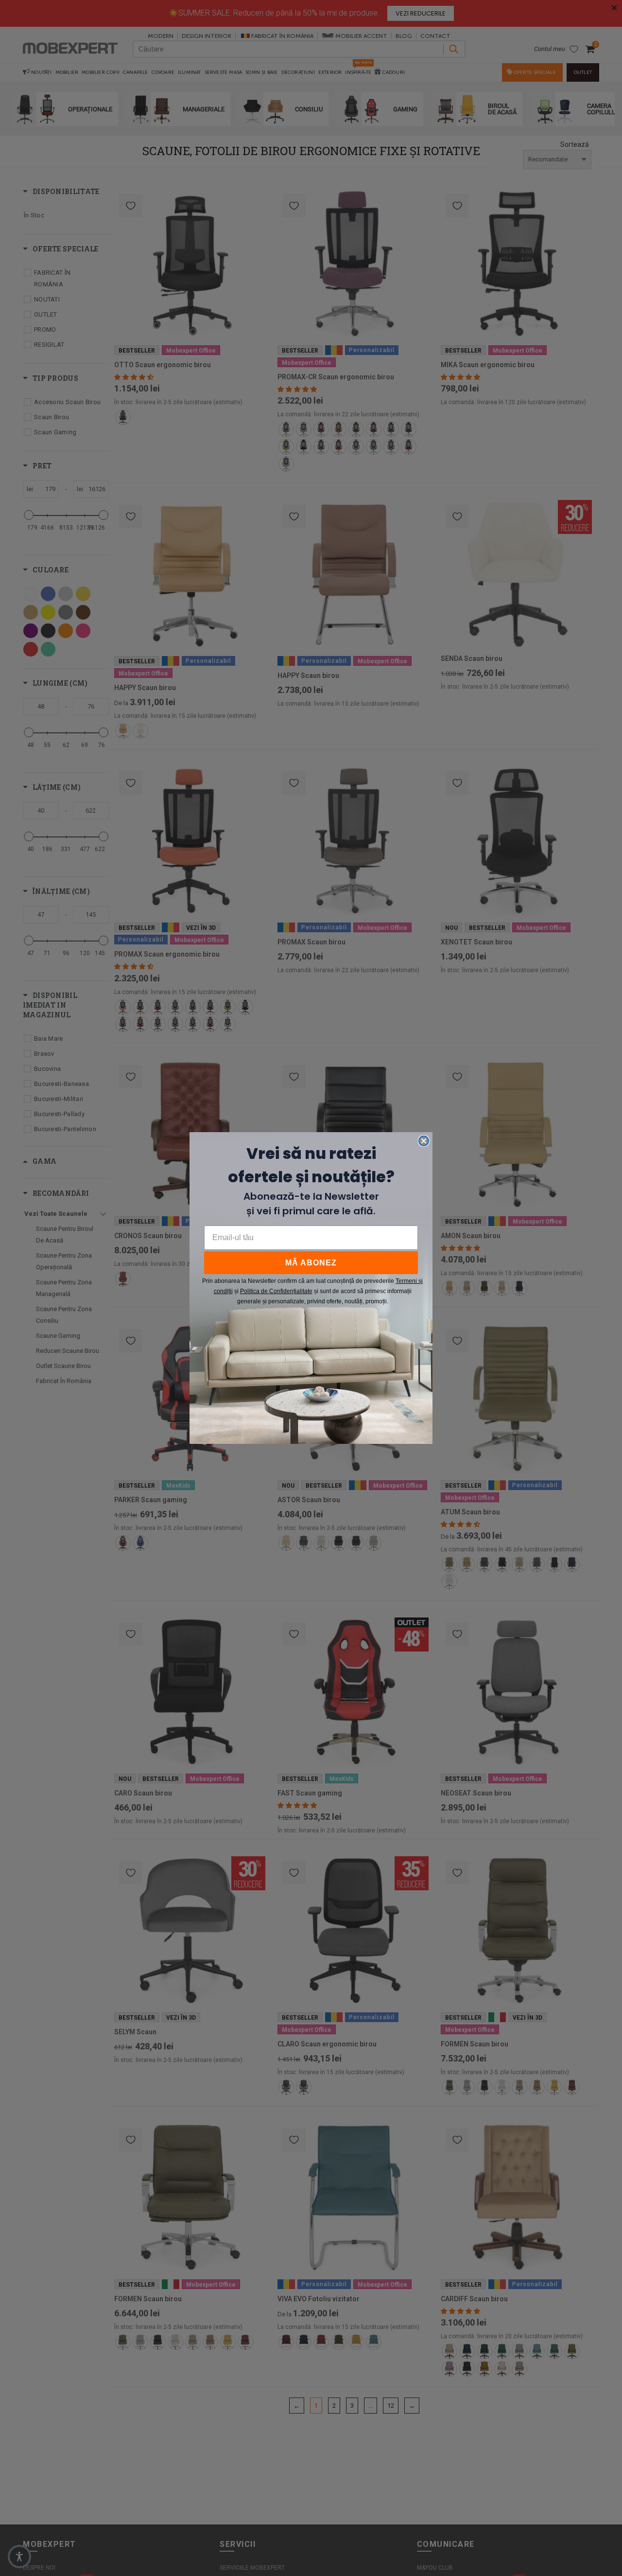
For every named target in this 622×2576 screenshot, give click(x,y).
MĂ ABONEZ (311, 1263)
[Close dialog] (424, 1141)
